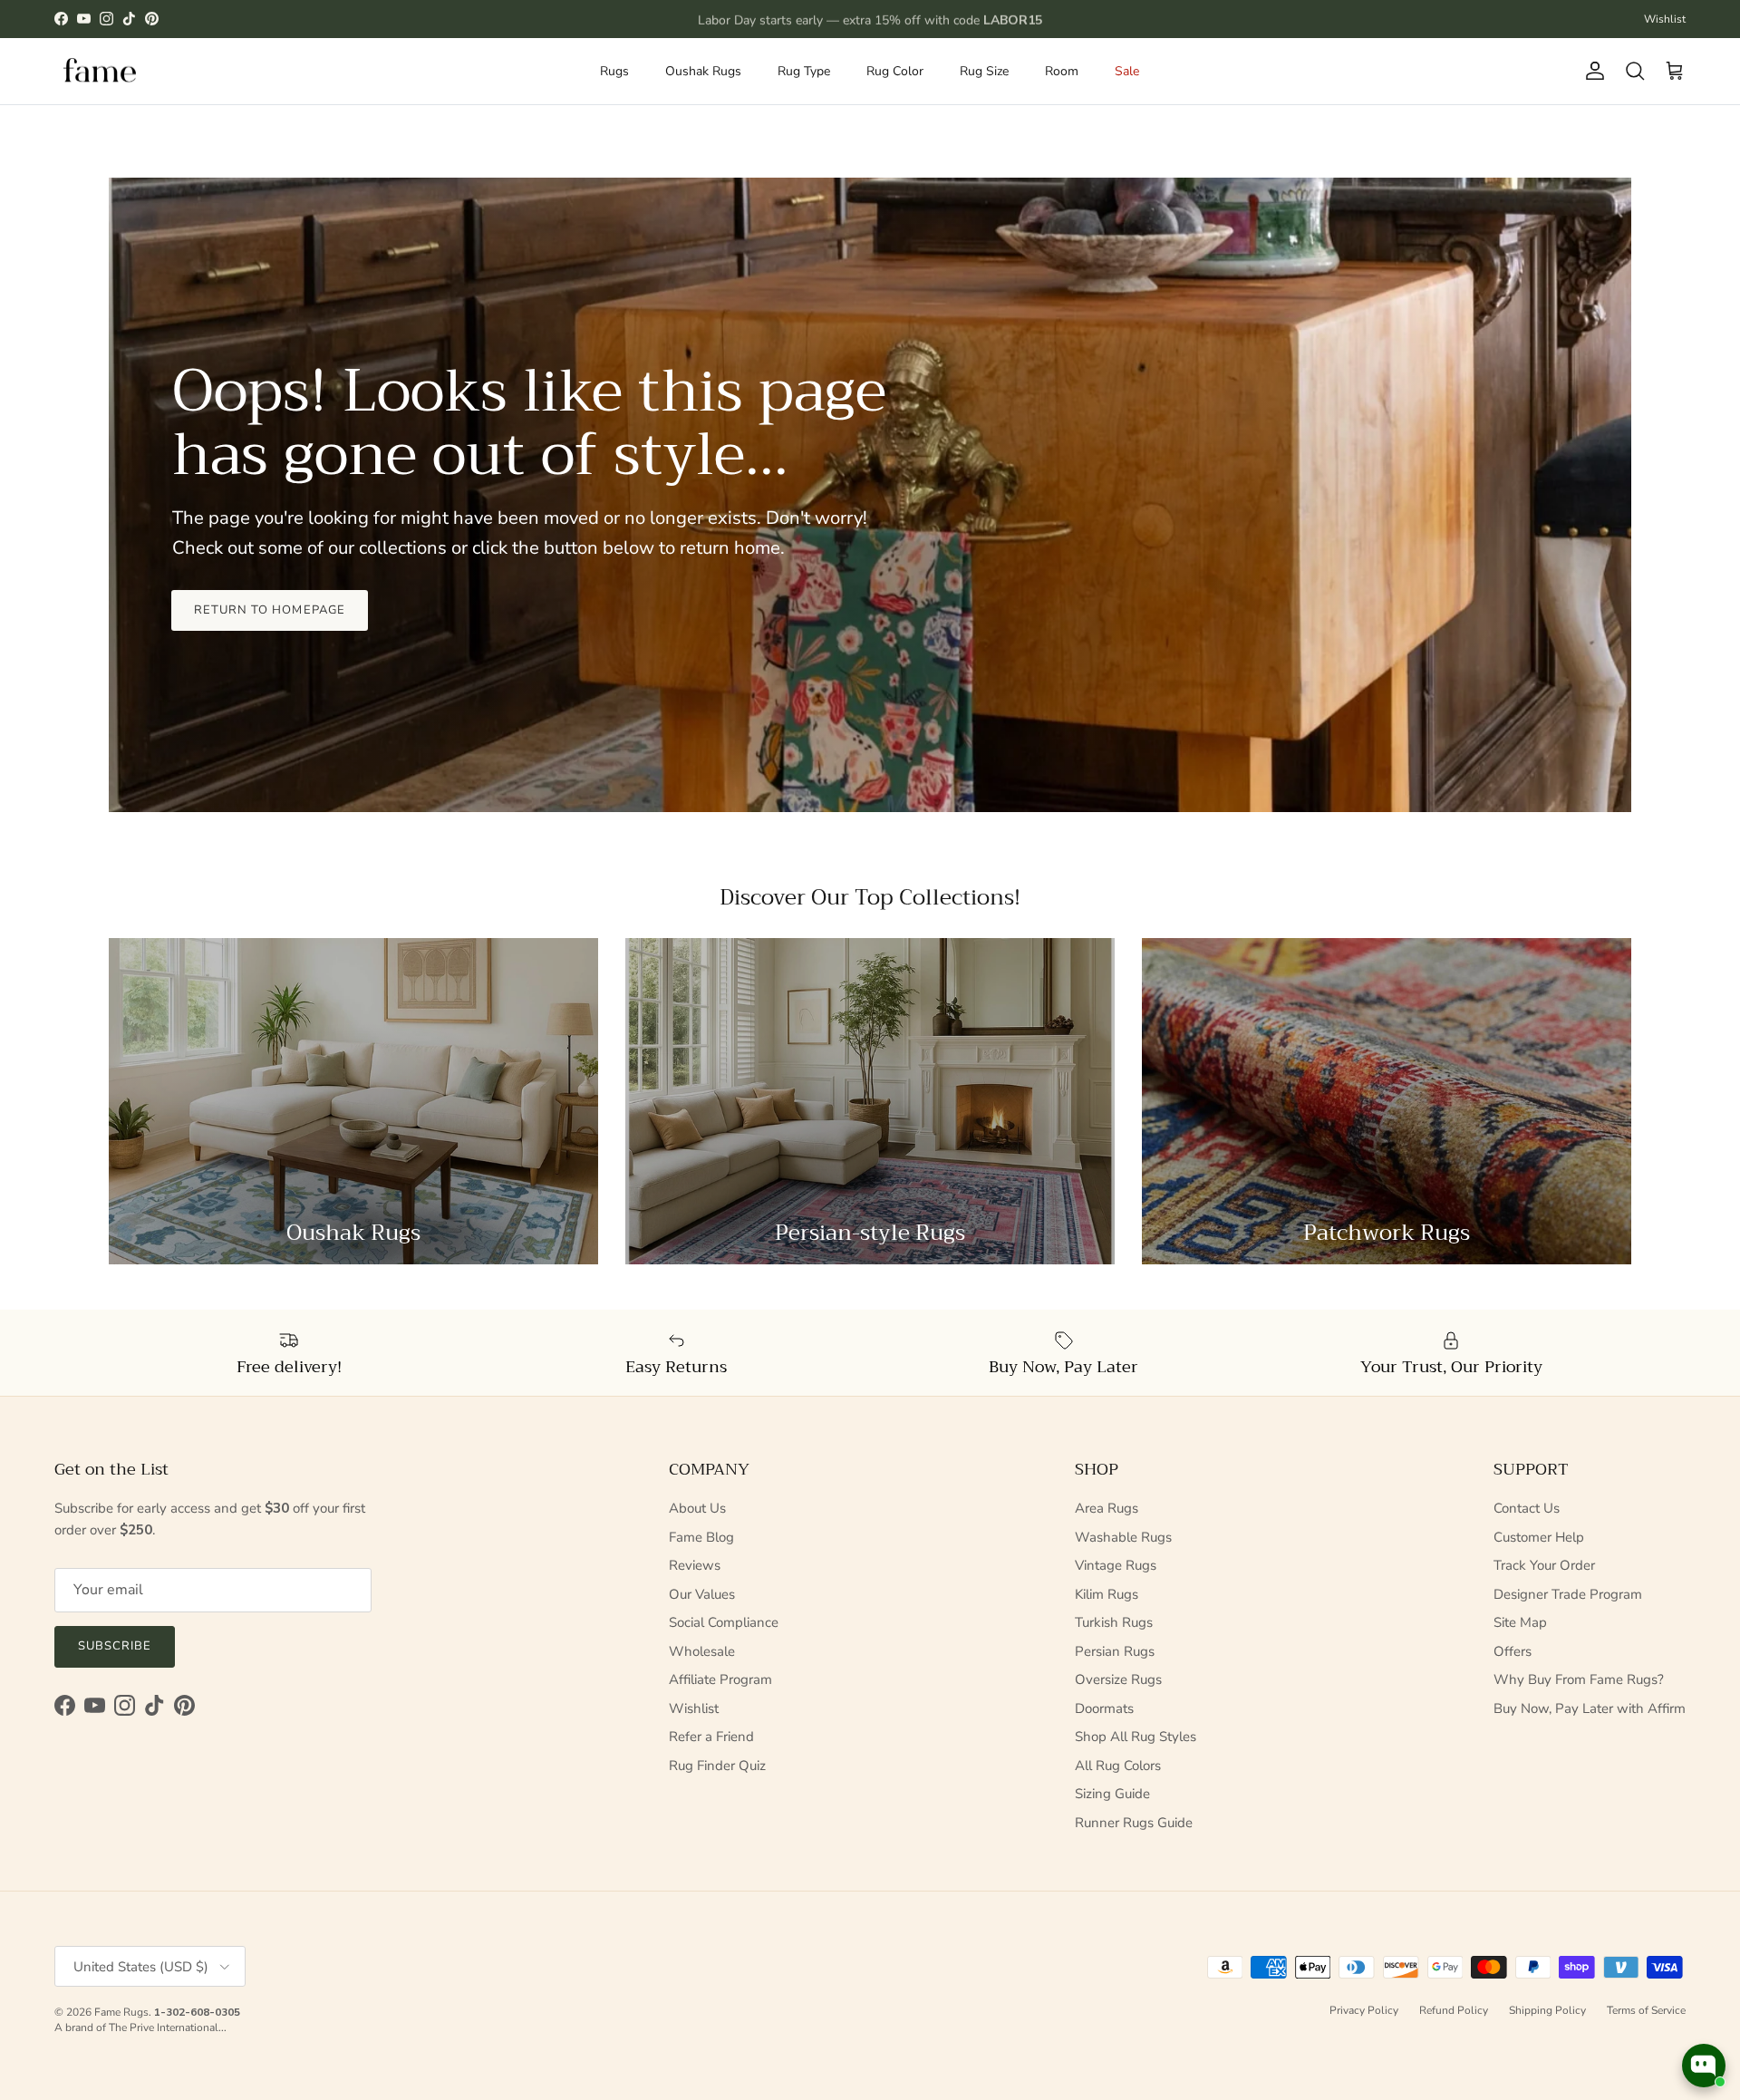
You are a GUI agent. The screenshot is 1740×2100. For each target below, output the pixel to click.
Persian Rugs (1115, 1651)
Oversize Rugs (1118, 1679)
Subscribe (115, 1646)
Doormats (1104, 1708)
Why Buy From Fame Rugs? (1579, 1679)
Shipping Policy (1547, 2010)
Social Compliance (724, 1622)
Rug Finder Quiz (717, 1766)
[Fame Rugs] (100, 71)
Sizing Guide (1112, 1794)
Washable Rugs (1123, 1537)
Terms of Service (1646, 2010)
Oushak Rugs (703, 71)
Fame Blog (701, 1537)
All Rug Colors (1118, 1766)
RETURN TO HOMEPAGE (270, 610)
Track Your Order (1544, 1565)
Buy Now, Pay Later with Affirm (1590, 1708)
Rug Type (804, 71)
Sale (1127, 71)
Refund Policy (1454, 2010)
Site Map (1520, 1622)
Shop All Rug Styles (1136, 1737)
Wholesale (702, 1651)
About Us (697, 1508)
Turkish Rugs (1114, 1622)
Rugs (614, 71)
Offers (1513, 1651)
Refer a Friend (711, 1737)
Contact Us (1527, 1508)
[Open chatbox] (1704, 2066)
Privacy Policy (1364, 2010)
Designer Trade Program (1568, 1594)
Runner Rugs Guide (1134, 1823)
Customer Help (1539, 1537)
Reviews (695, 1565)
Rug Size (984, 71)
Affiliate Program (720, 1679)
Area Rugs (1107, 1508)
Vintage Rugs (1116, 1565)
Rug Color (895, 71)
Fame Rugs (121, 2012)
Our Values (702, 1594)
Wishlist (1665, 19)
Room (1062, 71)
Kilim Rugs (1107, 1594)
